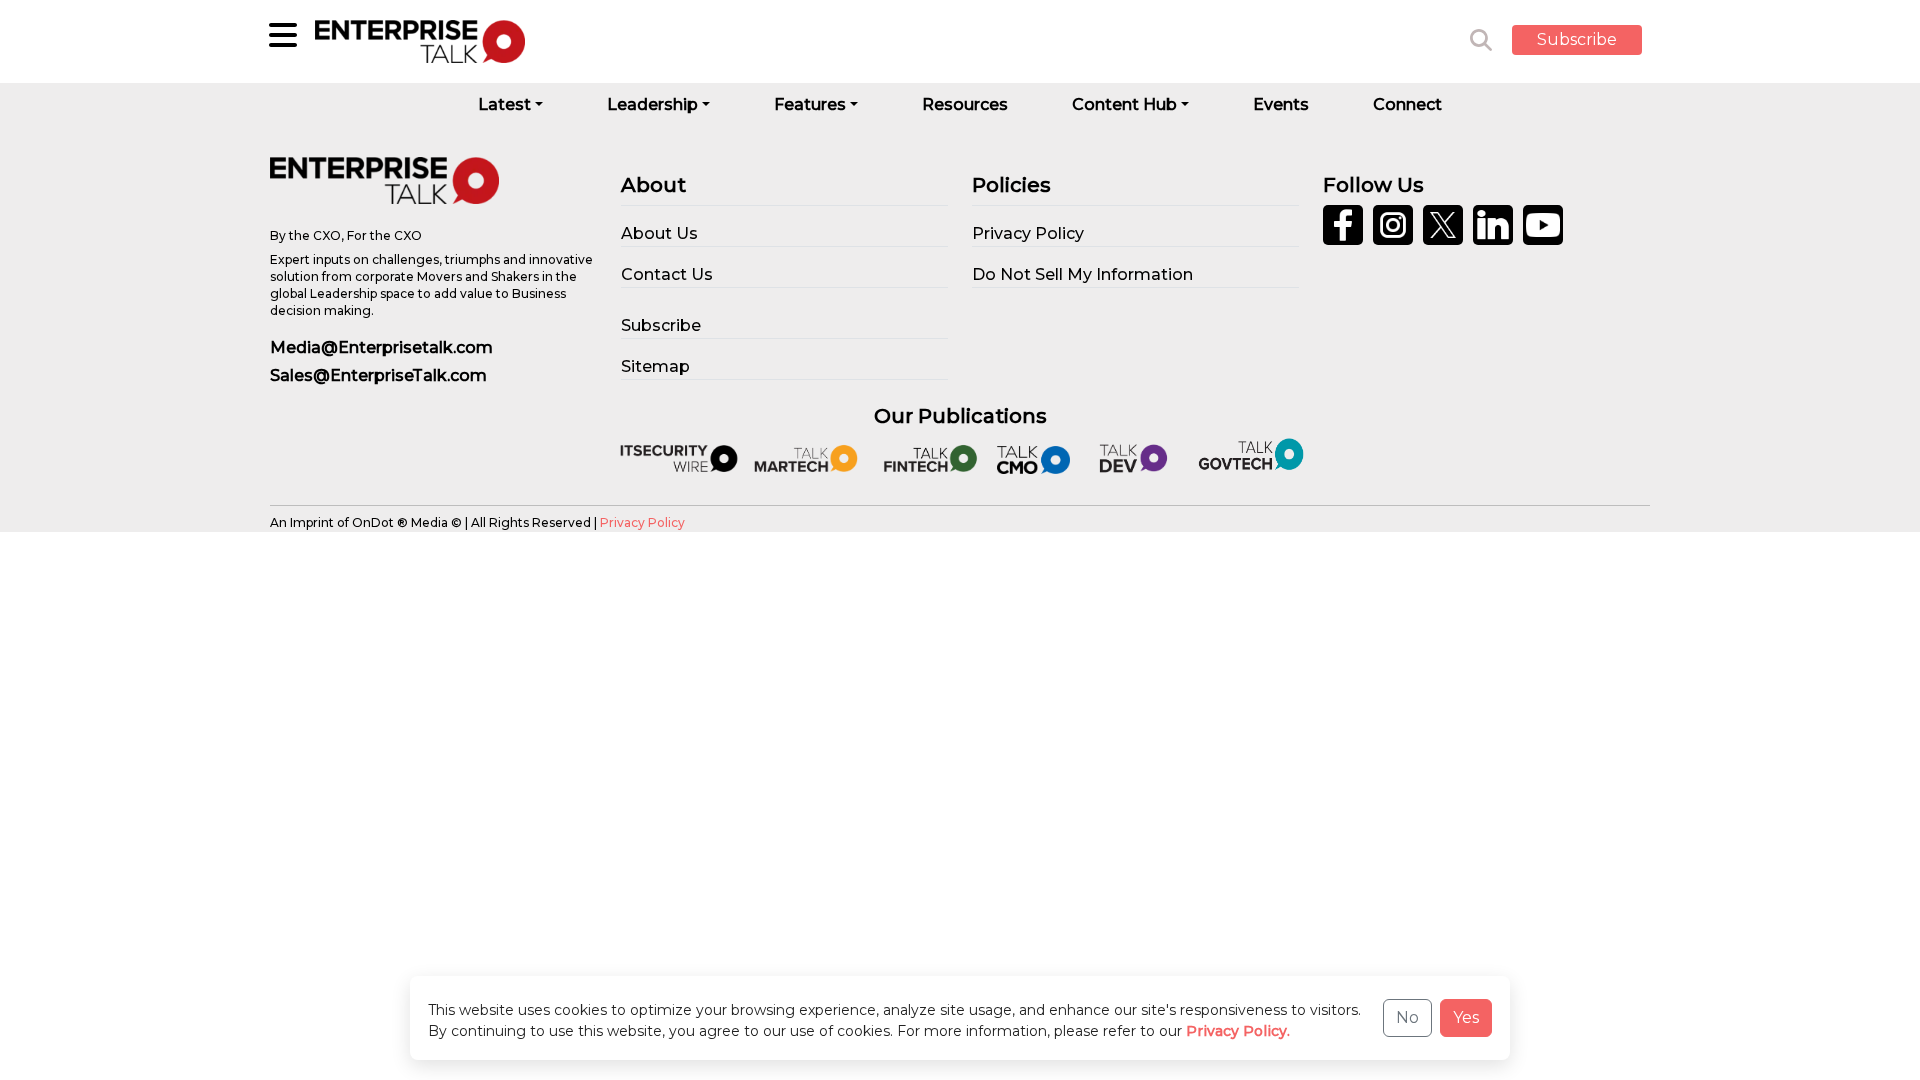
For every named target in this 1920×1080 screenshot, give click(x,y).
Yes (1466, 1017)
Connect (1407, 104)
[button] (1592, 41)
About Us (659, 233)
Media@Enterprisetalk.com (381, 347)
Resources (965, 104)
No (1407, 1017)
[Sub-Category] (283, 35)
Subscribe (1577, 39)
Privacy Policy (642, 522)
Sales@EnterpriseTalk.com (378, 375)
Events (1281, 104)
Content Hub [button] (1124, 104)
